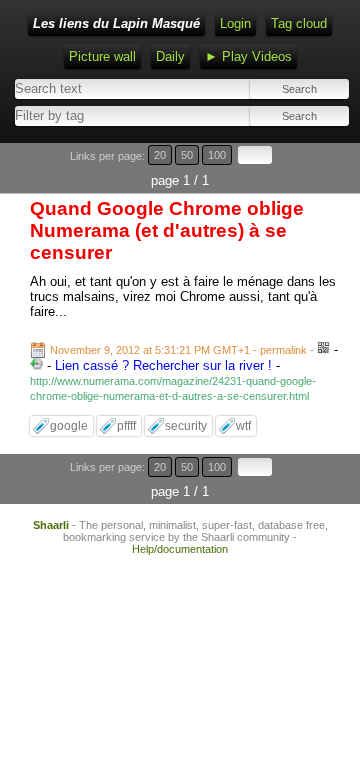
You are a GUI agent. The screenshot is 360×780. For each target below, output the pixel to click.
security (186, 426)
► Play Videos (248, 56)
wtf (243, 426)
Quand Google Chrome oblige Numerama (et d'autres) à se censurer (167, 230)
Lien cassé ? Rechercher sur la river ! (163, 365)
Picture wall (102, 56)
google (69, 426)
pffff (126, 426)
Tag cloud (299, 23)
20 (160, 155)
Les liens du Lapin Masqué (116, 23)
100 (217, 155)
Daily (170, 56)
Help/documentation (180, 549)
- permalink (180, 350)
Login (235, 23)
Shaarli (51, 525)
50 (187, 155)
